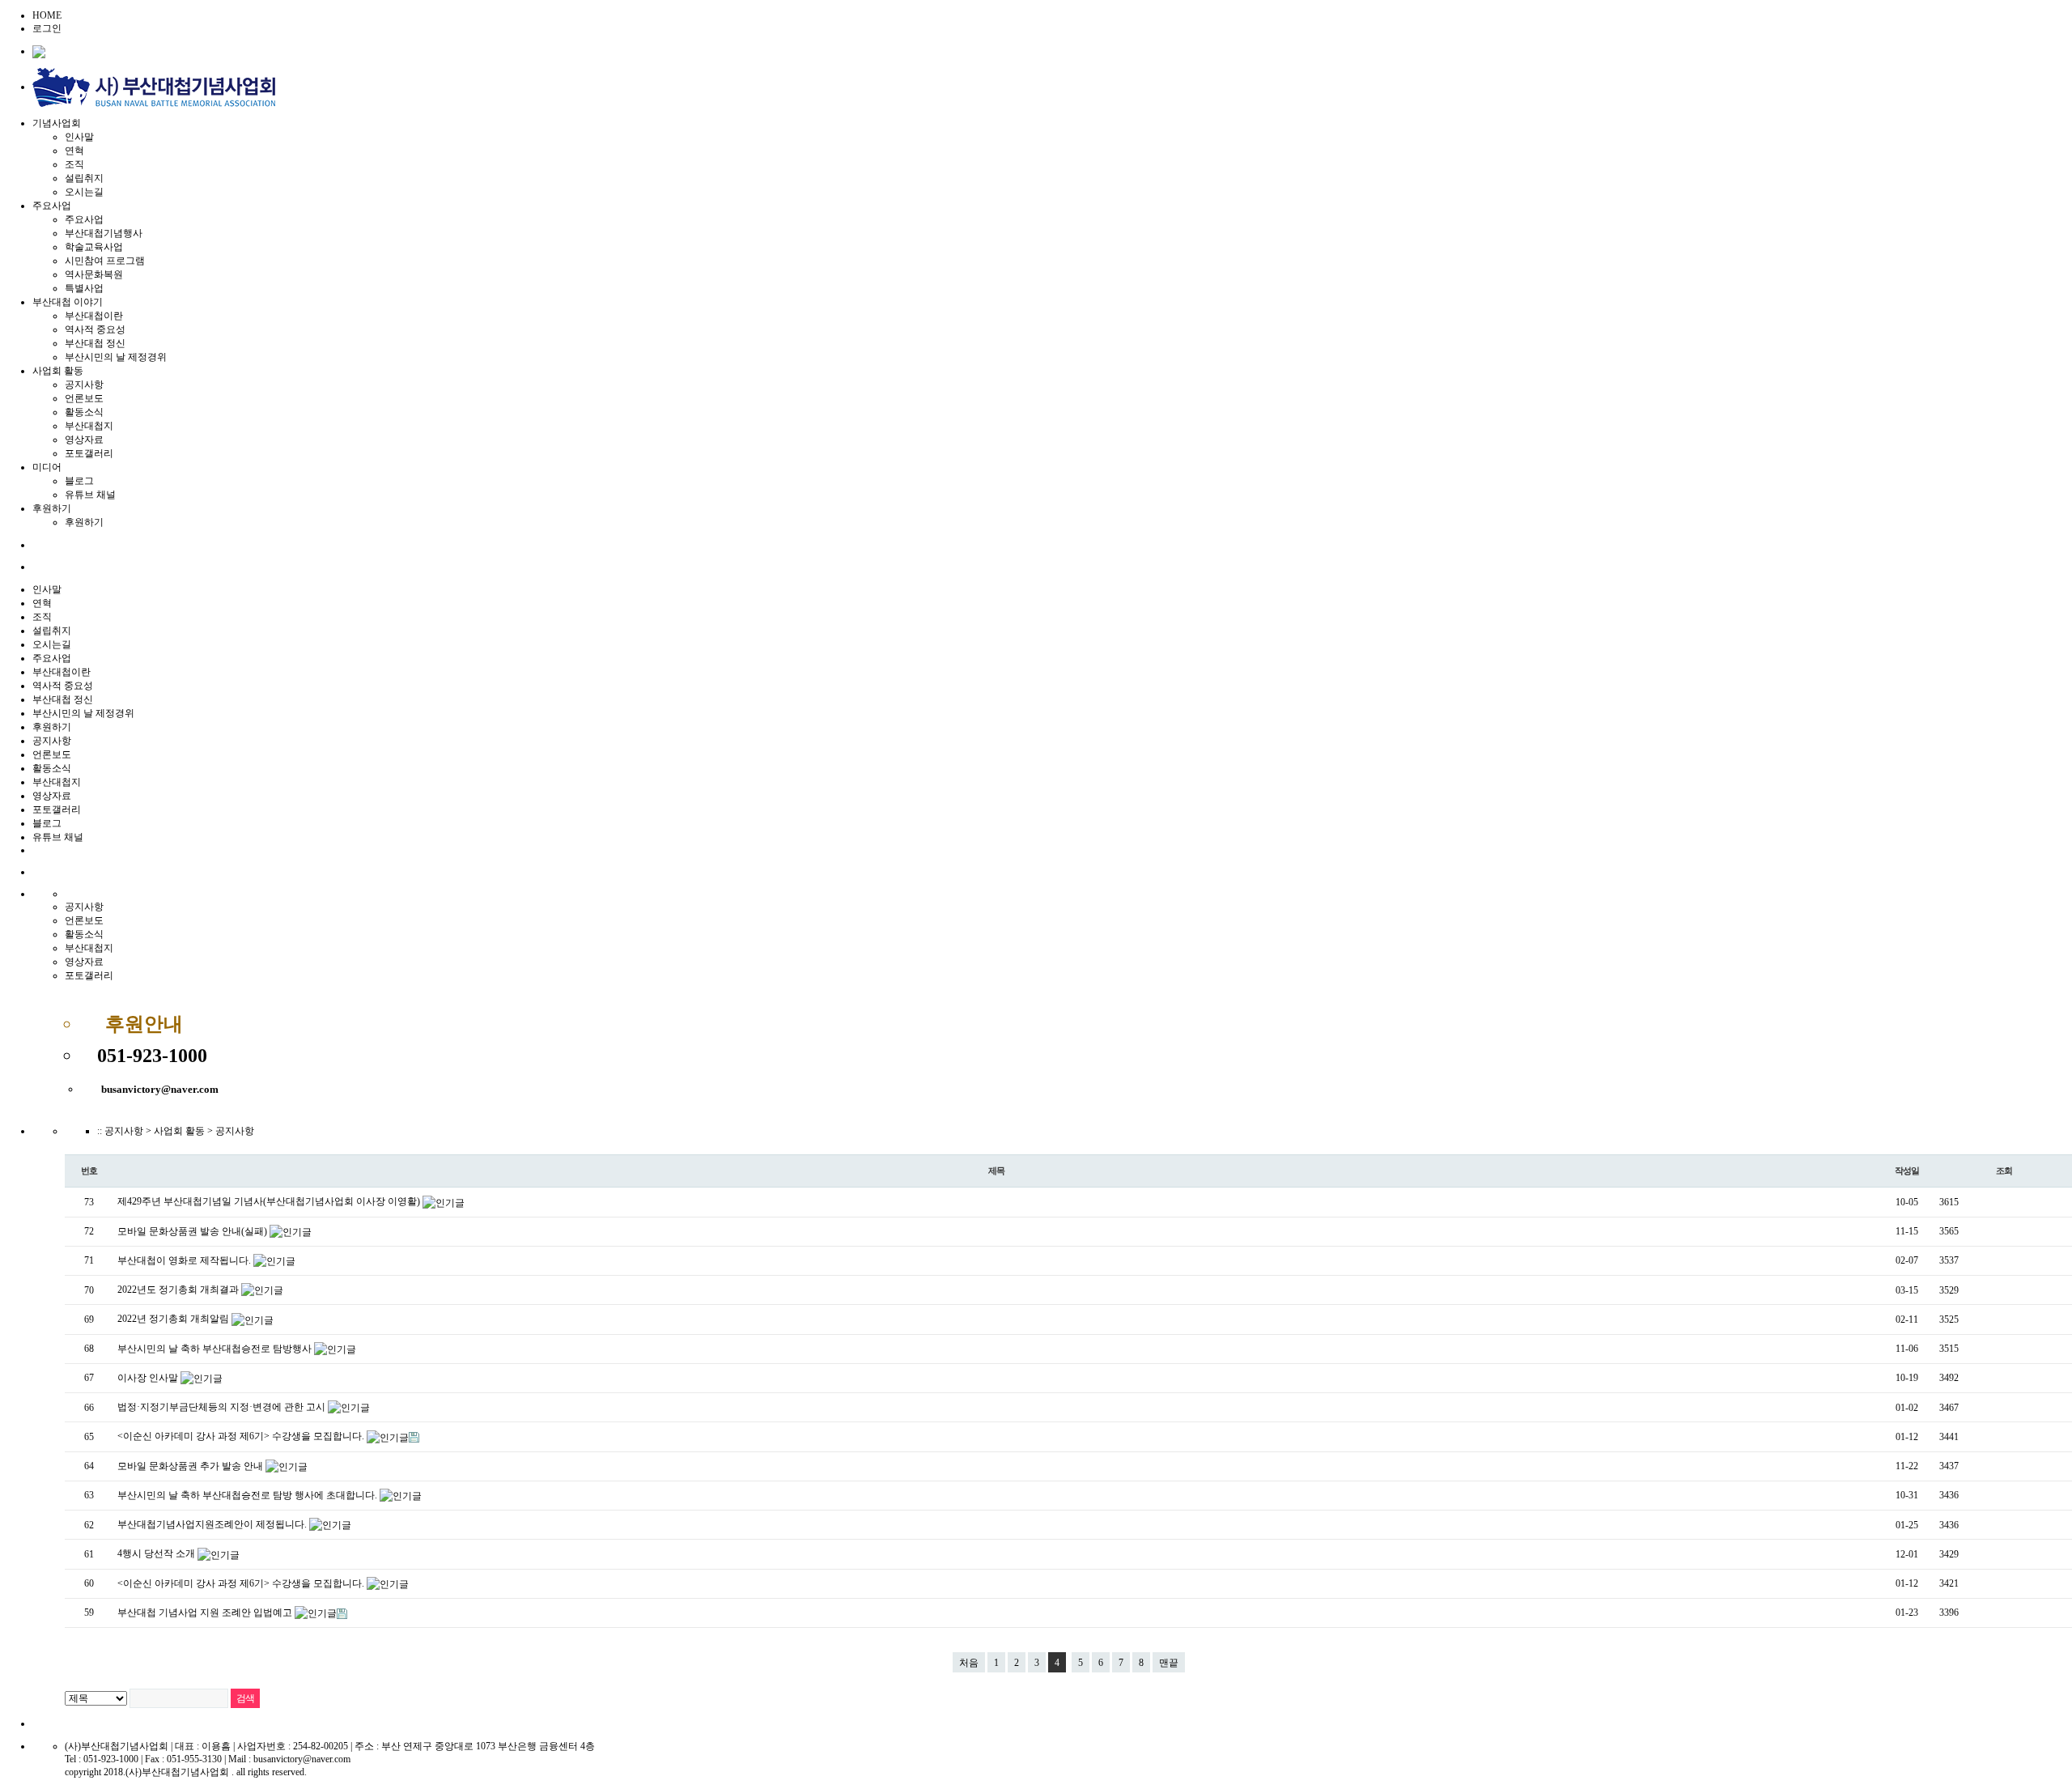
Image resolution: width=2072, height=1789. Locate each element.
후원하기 (52, 508)
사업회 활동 (58, 371)
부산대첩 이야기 (68, 302)
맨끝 (1169, 1663)
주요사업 (52, 206)
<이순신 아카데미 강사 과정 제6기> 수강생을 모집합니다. (242, 1436)
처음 (969, 1663)
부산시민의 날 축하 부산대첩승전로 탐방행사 (216, 1349)
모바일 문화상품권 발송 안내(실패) (193, 1231)
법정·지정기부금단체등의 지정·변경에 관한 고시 (223, 1407)
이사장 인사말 (149, 1378)
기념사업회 (57, 123)
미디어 (47, 467)
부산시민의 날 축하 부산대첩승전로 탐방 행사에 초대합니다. (248, 1495)
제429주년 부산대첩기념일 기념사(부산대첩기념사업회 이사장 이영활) (270, 1201)
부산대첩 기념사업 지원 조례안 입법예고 (206, 1613)
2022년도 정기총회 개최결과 (179, 1290)
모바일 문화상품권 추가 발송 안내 (191, 1466)
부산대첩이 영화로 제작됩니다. (185, 1260)
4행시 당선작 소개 (157, 1553)
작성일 (1907, 1171)
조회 (2004, 1171)
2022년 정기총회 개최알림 (174, 1319)
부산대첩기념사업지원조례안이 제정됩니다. (213, 1524)
